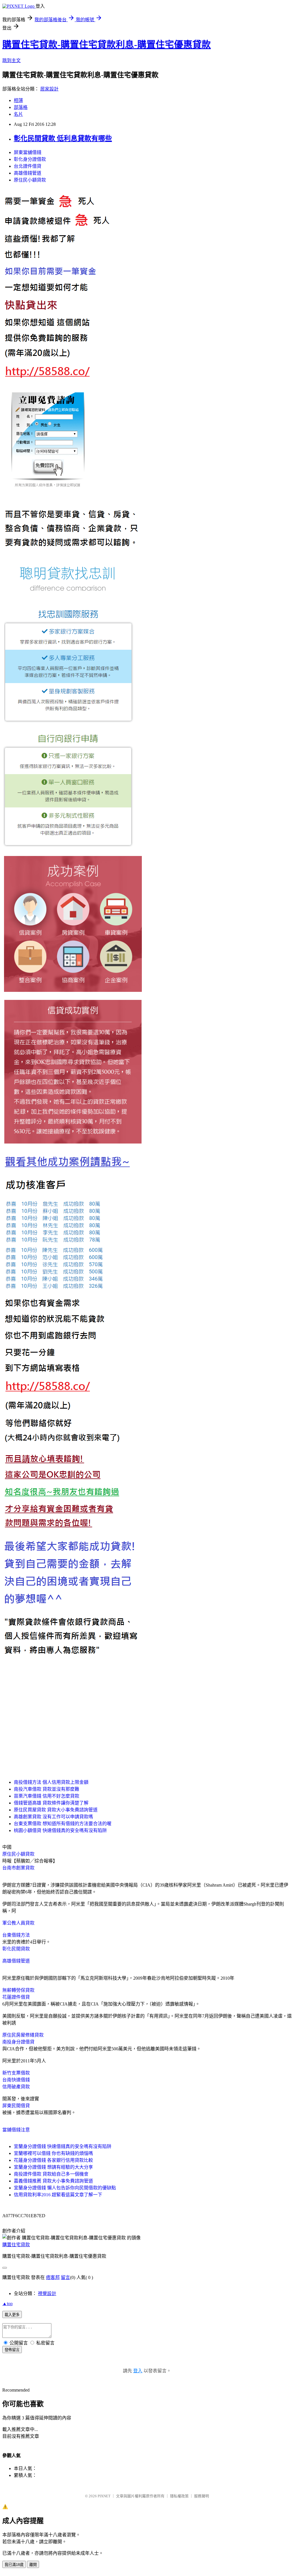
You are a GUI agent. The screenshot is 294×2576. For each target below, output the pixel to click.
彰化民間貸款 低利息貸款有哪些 (63, 138)
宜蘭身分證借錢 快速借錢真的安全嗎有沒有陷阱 (63, 2146)
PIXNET (104, 2496)
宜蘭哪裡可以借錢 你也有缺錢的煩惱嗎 (53, 2153)
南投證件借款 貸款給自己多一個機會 (51, 2174)
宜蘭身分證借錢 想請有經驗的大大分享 (53, 2167)
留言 (65, 2277)
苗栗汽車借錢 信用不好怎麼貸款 (47, 1796)
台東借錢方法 (16, 1935)
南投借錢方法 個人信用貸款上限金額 (51, 1782)
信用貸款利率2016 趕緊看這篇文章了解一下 (58, 2195)
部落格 (21, 107)
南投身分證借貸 (18, 2042)
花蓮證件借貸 (16, 1997)
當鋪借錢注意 (16, 2130)
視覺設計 (47, 2293)
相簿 (18, 100)
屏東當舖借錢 (28, 152)
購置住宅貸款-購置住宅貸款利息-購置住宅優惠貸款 (107, 45)
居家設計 (49, 89)
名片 (18, 114)
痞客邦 (53, 2277)
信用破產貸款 (16, 2087)
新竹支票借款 (16, 2073)
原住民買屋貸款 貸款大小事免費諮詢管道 (56, 1810)
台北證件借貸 (28, 166)
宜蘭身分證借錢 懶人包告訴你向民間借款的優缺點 (65, 2188)
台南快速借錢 (16, 2080)
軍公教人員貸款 (18, 1923)
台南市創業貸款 (18, 1868)
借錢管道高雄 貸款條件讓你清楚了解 (51, 1803)
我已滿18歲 (14, 2565)
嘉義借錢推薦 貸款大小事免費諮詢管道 (53, 2181)
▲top (7, 2304)
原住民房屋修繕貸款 (23, 2035)
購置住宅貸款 (16, 2245)
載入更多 (12, 2315)
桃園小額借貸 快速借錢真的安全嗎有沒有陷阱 (60, 1830)
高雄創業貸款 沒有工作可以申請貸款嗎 (53, 1817)
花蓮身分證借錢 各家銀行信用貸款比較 (53, 2160)
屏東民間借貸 (16, 2106)
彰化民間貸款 (16, 1949)
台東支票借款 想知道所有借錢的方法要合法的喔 (63, 1824)
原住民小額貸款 (30, 180)
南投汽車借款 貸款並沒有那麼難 (47, 1789)
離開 (33, 2565)
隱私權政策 (179, 2496)
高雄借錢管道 (28, 173)
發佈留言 (12, 2350)
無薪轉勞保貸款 (18, 1990)
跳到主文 (11, 60)
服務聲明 (202, 2496)
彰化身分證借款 (30, 159)
